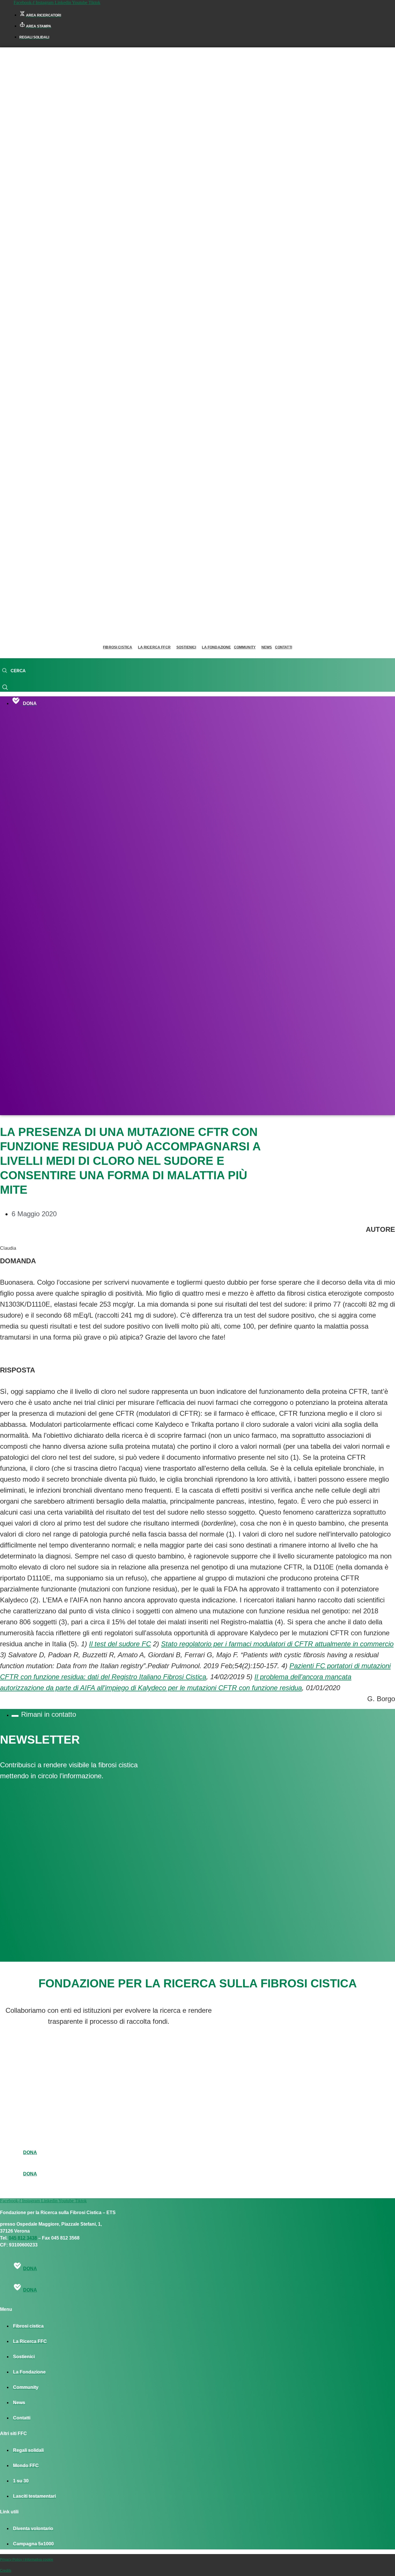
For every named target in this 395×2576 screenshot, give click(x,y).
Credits (6, 2571)
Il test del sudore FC (120, 1644)
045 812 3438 (23, 2238)
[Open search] (14, 671)
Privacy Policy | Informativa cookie (27, 2560)
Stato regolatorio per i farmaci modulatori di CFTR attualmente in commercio (277, 1644)
